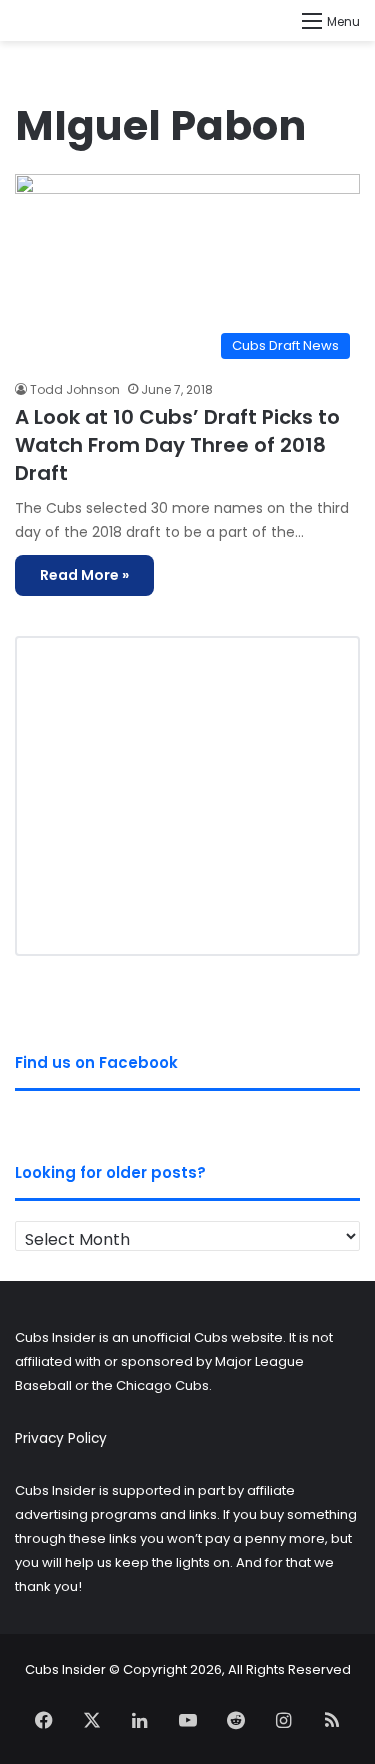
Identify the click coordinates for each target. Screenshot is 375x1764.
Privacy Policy (61, 1438)
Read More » (84, 575)
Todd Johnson (75, 389)
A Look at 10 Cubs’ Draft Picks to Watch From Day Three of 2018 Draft (177, 445)
